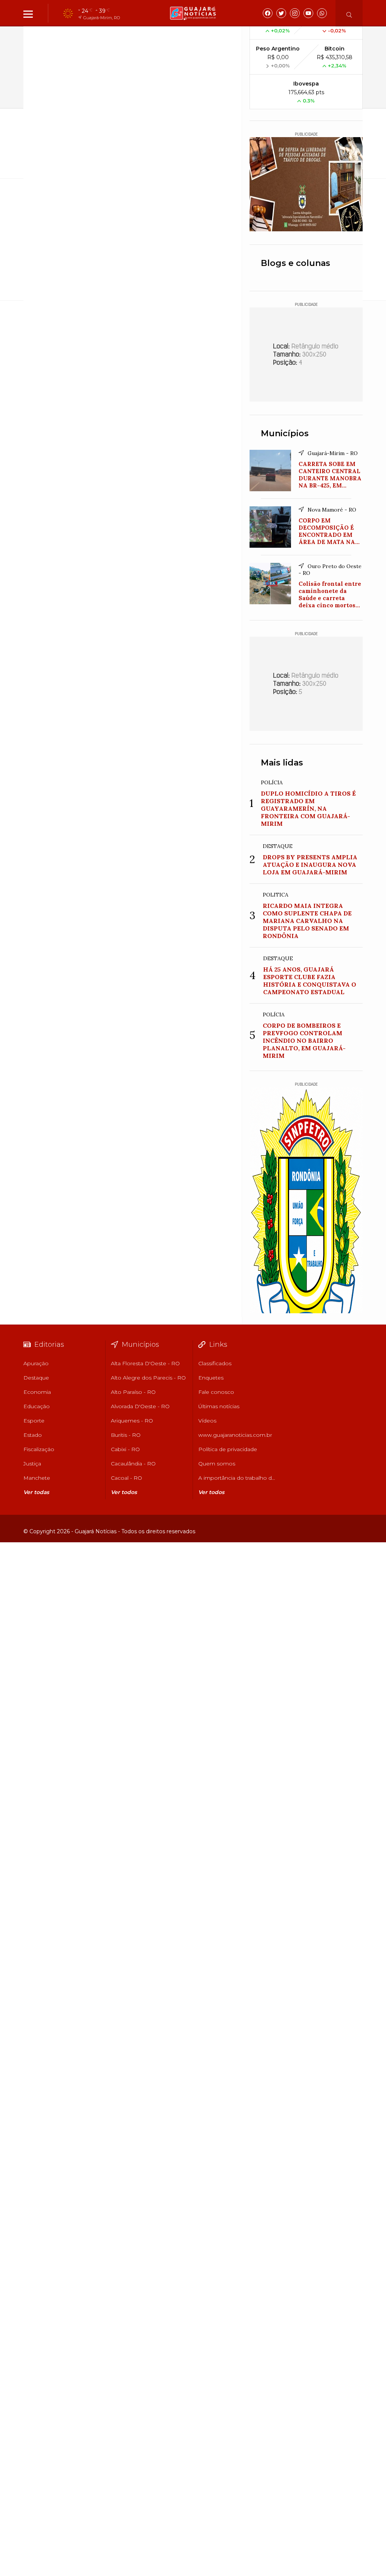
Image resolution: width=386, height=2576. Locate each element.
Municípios (285, 433)
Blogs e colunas (296, 263)
